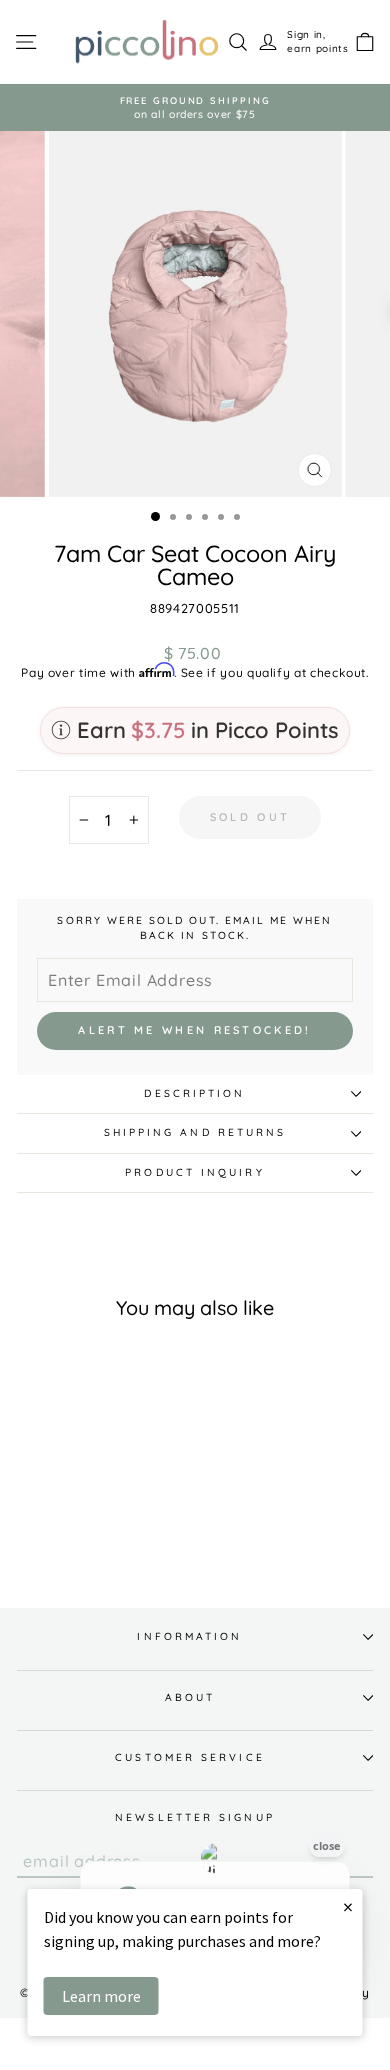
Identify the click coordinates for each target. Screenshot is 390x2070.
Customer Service (189, 1757)
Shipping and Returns (195, 1132)
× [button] (348, 1906)
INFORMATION (189, 1636)
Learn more (101, 1996)
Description (194, 1093)
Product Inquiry (194, 1172)
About (190, 1697)
